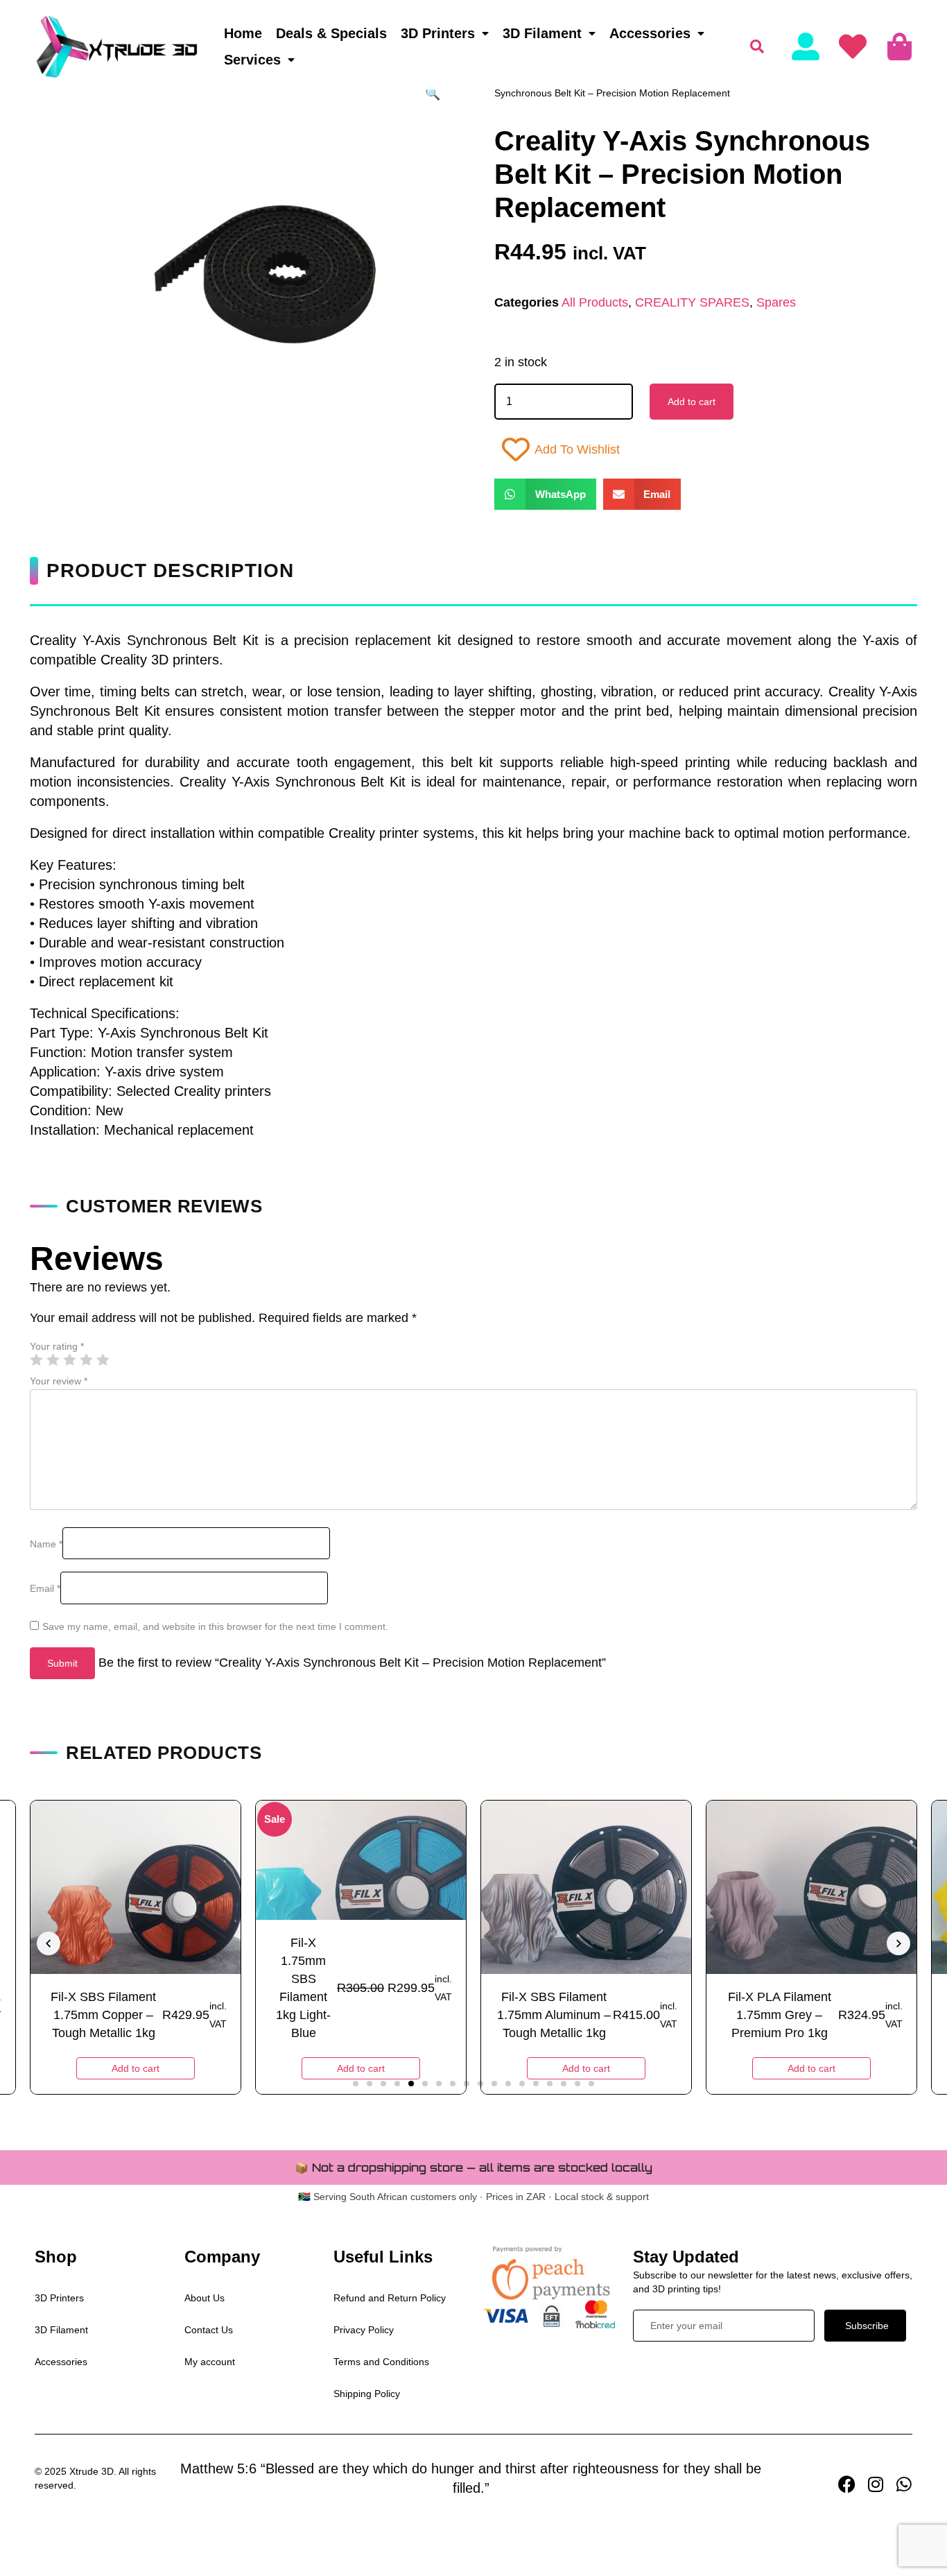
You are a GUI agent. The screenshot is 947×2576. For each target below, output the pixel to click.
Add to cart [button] (136, 2068)
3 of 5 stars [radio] (69, 1359)
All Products (595, 302)
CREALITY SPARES (692, 302)
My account (210, 2362)
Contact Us (209, 2330)
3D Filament (542, 33)
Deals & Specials (331, 33)
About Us (205, 2298)
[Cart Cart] (900, 46)
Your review (59, 1381)
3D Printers (438, 33)
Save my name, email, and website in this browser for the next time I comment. (215, 1626)
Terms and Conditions (381, 2362)
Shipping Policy (367, 2394)
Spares (776, 302)
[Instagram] (875, 2484)
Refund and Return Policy (390, 2298)
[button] (433, 94)
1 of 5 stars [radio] (36, 1359)
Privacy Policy (364, 2330)
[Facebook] (847, 2484)
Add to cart (692, 402)
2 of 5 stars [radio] (53, 1359)
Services (252, 60)
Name (46, 1544)
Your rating (57, 1346)
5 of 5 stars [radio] (103, 1359)
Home (243, 33)
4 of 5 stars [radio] (86, 1359)
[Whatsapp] (904, 2484)
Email (45, 1588)
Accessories (650, 33)
